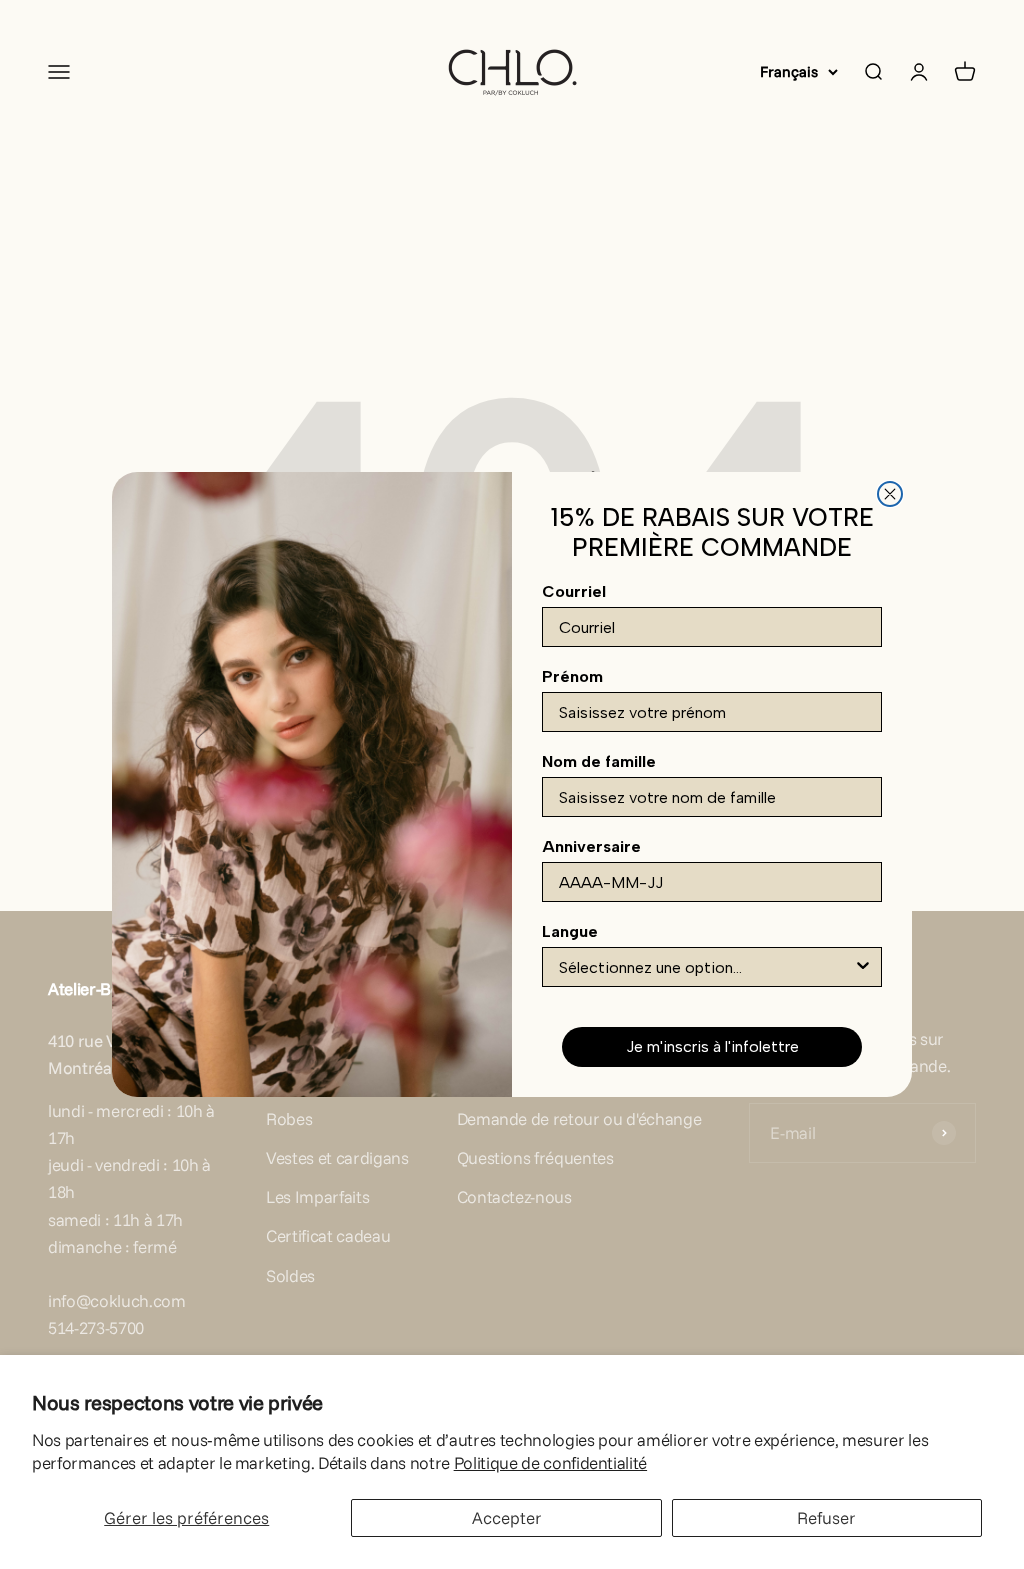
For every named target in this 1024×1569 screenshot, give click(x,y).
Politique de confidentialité (550, 1462)
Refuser (826, 1517)
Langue (570, 931)
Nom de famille (599, 761)
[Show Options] (863, 967)
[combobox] (706, 967)
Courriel (574, 591)
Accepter (507, 1517)
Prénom (572, 676)
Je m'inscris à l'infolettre (712, 1046)
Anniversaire (591, 846)
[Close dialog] (890, 494)
